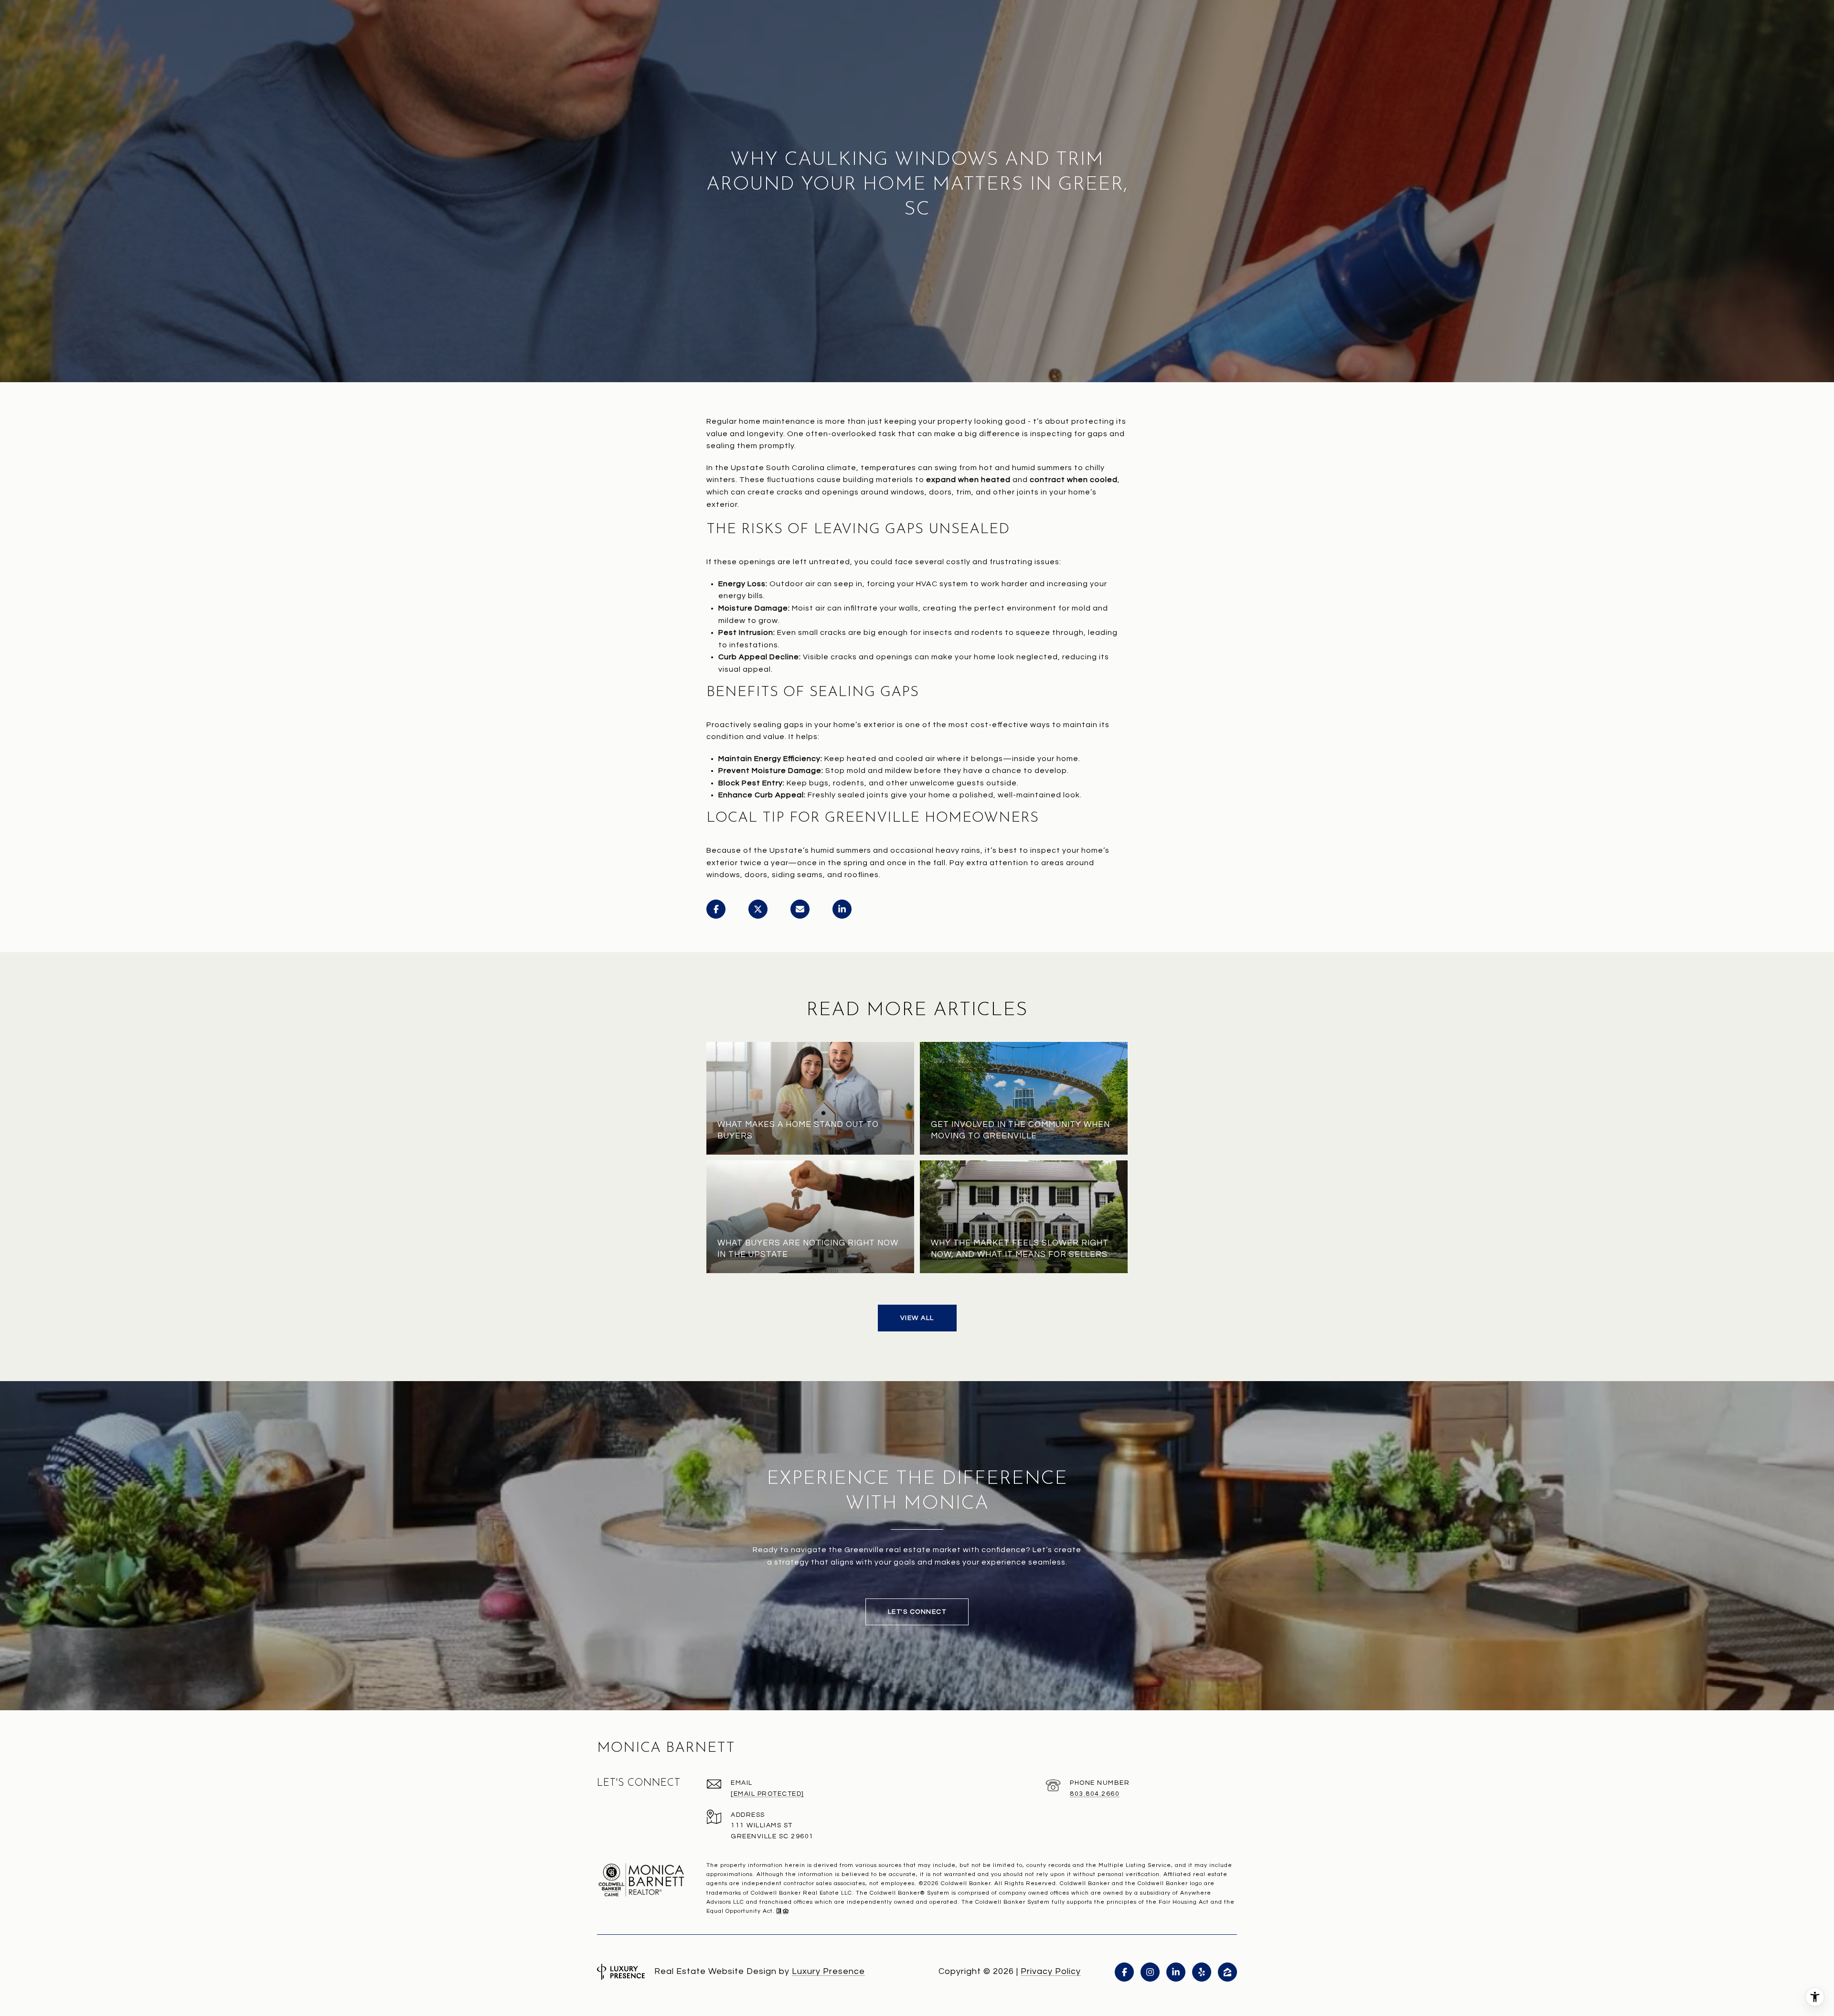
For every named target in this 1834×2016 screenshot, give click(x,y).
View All (917, 1318)
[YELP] (1202, 1972)
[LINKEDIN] (1176, 1972)
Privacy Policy (1051, 1971)
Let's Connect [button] (917, 1612)
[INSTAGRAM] (1150, 1972)
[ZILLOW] (1227, 1972)
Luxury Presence (828, 1971)
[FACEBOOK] (1124, 1972)
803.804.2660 (1095, 1794)
